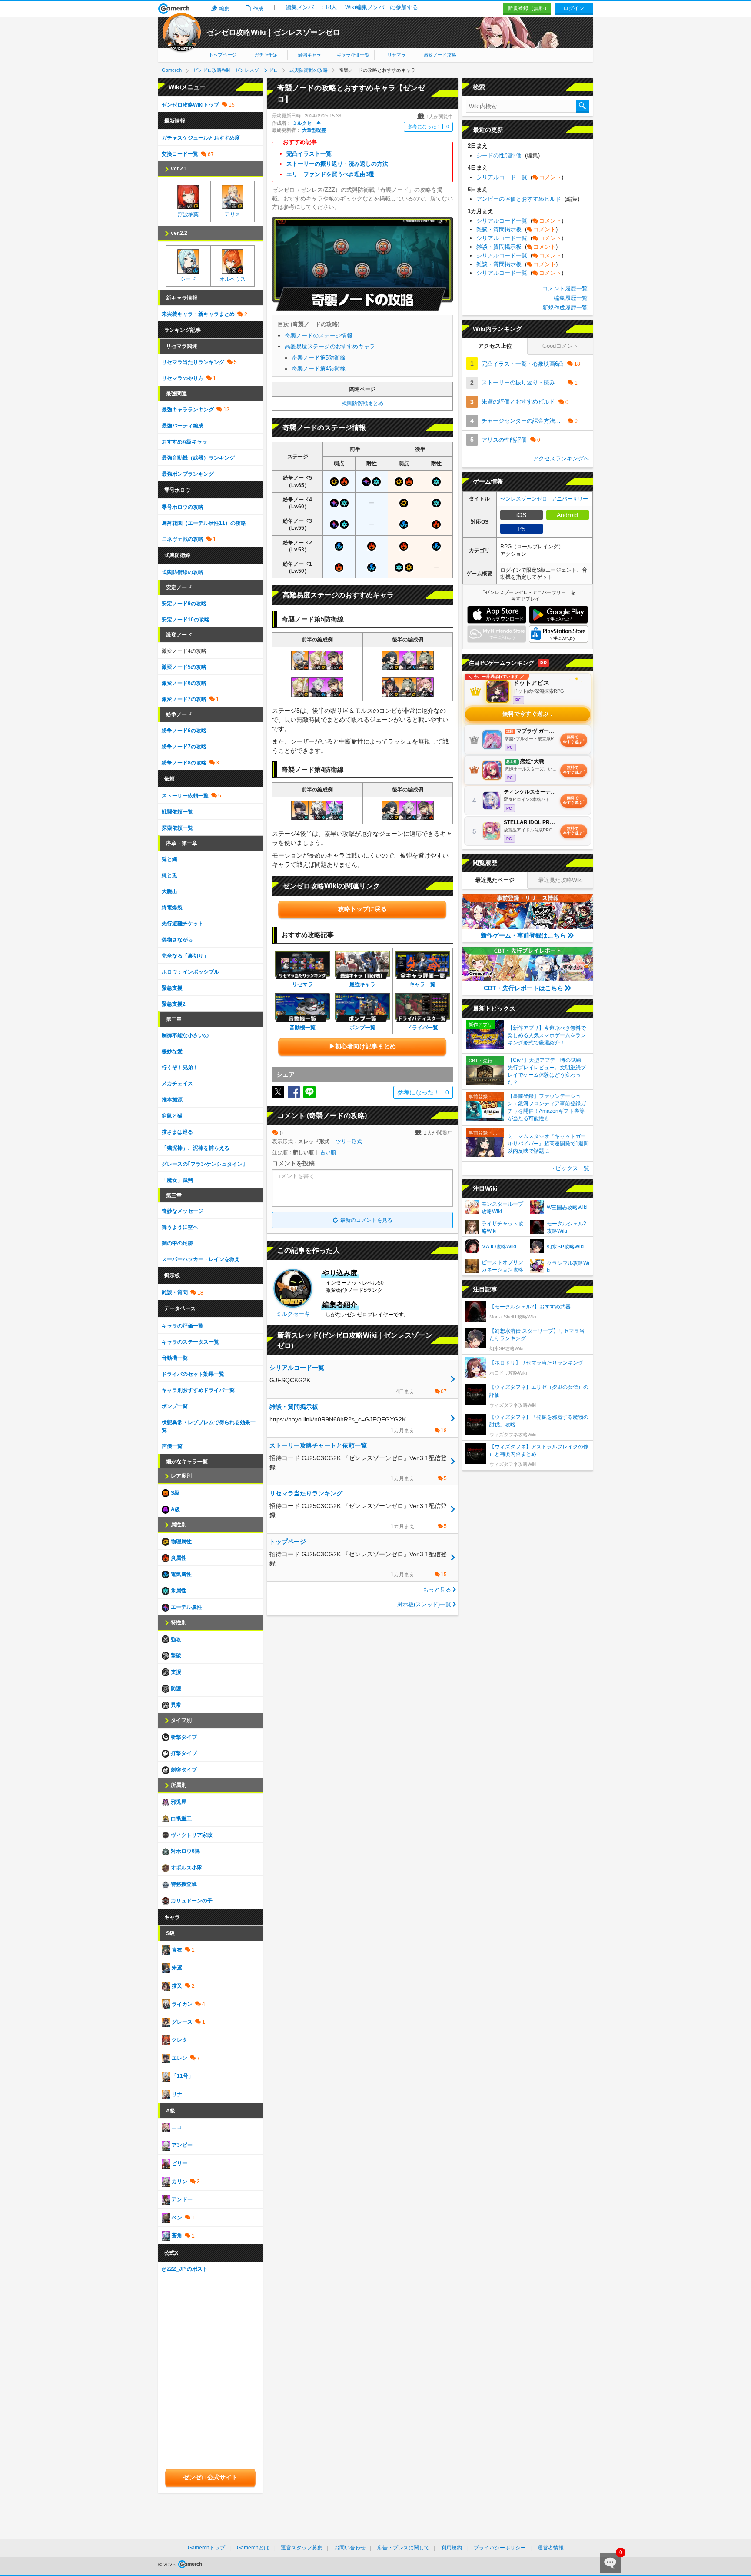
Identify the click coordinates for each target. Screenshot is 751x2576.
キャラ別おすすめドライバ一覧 (198, 1390)
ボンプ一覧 (175, 1406)
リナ (176, 2094)
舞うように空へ (180, 1227)
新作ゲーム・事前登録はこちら (523, 935)
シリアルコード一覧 (520, 177)
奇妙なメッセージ (183, 1211)
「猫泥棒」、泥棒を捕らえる (196, 1148)
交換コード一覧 (180, 154)
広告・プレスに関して (403, 2548)
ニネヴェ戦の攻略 (183, 539)
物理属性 (181, 1542)
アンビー (181, 2146)
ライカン (181, 2004)
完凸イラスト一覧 (309, 154)
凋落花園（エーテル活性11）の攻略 (204, 523)
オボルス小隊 (186, 1868)
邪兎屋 (178, 1802)
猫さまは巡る (177, 1132)
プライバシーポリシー (500, 2548)
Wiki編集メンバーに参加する (382, 7)
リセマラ (397, 55)
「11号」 (182, 2076)
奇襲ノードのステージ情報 (319, 335)
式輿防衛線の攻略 (183, 572)
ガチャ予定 (266, 55)
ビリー (179, 2163)
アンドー (181, 2199)
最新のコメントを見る (366, 1220)
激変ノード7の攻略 (184, 699)
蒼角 (176, 2236)
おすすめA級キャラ (184, 442)
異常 (175, 1705)
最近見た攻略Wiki (560, 880)
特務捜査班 (183, 1884)
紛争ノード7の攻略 (184, 747)
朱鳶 (176, 1968)
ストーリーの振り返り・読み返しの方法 (337, 164)
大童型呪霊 (314, 130)
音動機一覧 (175, 1358)
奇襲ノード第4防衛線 (319, 369)
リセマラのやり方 (183, 378)
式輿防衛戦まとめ (362, 404)
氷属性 (178, 1591)
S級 (174, 1493)
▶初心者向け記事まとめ (362, 1046)
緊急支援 (172, 988)
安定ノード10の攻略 (186, 620)
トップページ (223, 55)
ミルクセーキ (307, 123)
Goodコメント (560, 346)
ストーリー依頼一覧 (185, 796)
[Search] (583, 106)
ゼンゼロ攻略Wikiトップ (190, 105)
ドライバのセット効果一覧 (193, 1374)
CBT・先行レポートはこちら (523, 988)
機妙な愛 (172, 1051)
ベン (176, 2218)
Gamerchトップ (206, 2548)
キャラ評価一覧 (353, 55)
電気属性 (181, 1574)
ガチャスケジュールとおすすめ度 (201, 138)
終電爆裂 (172, 908)
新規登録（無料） (528, 8)
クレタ (179, 2040)
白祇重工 (181, 1819)
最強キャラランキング (188, 410)
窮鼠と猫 (172, 1116)
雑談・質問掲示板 (517, 229)
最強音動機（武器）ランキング (198, 458)
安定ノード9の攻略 (184, 604)
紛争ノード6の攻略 (184, 731)
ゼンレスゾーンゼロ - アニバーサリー (544, 499)
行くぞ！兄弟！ (180, 1068)
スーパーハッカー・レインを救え (201, 1259)
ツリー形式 (349, 1141)
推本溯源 (172, 1100)
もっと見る (437, 1590)
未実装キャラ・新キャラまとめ (198, 314)
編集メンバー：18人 (311, 7)
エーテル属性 (186, 1607)
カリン (179, 2182)
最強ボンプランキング (188, 474)
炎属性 (178, 1558)
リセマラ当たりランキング (193, 362)
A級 (175, 1509)
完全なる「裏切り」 (185, 956)
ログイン (574, 8)
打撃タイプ (183, 1753)
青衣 (176, 1950)
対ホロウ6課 (185, 1851)
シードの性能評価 (508, 155)
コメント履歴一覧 (565, 289)
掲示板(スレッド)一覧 (424, 1604)
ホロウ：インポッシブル (190, 972)
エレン (179, 2058)
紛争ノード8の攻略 (184, 763)
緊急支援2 (174, 1004)
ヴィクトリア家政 (191, 1835)
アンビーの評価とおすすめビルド (528, 199)
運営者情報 (551, 2548)
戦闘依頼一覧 (177, 812)
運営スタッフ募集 (302, 2548)
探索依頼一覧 (177, 828)
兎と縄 (169, 859)
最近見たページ (495, 880)
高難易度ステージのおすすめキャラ (330, 346)
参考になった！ (428, 127)
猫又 (176, 1986)
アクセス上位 (495, 346)
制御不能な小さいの (185, 1035)
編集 (224, 9)
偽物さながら (177, 940)
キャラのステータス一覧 (190, 1342)
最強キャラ (309, 55)
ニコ (176, 2127)
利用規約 (452, 2548)
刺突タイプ (183, 1770)
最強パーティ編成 (183, 426)
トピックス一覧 (570, 1168)
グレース (181, 2022)
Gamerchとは (253, 2548)
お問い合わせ (350, 2548)
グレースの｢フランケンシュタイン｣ (203, 1164)
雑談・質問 (175, 1292)
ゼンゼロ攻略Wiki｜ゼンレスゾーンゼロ (273, 32)
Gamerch (174, 9)
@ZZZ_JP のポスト (185, 2269)
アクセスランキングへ (561, 459)
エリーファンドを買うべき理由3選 (330, 174)
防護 (175, 1688)
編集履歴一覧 (571, 298)
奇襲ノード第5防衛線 (319, 358)
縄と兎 (169, 875)
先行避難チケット (183, 924)
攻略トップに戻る (362, 909)
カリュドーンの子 (191, 1901)
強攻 (175, 1639)
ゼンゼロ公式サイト (210, 2477)
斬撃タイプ (183, 1737)
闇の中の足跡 (177, 1243)
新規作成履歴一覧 (565, 308)
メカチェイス (177, 1084)
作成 (258, 9)
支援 (175, 1672)
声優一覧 (172, 1446)
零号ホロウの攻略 (183, 507)
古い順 (328, 1152)
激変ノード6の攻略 (184, 683)
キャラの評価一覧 (183, 1326)
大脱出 (169, 891)
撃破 (175, 1655)
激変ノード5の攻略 (184, 667)
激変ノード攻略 (440, 55)
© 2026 (168, 2565)
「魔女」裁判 (177, 1180)
